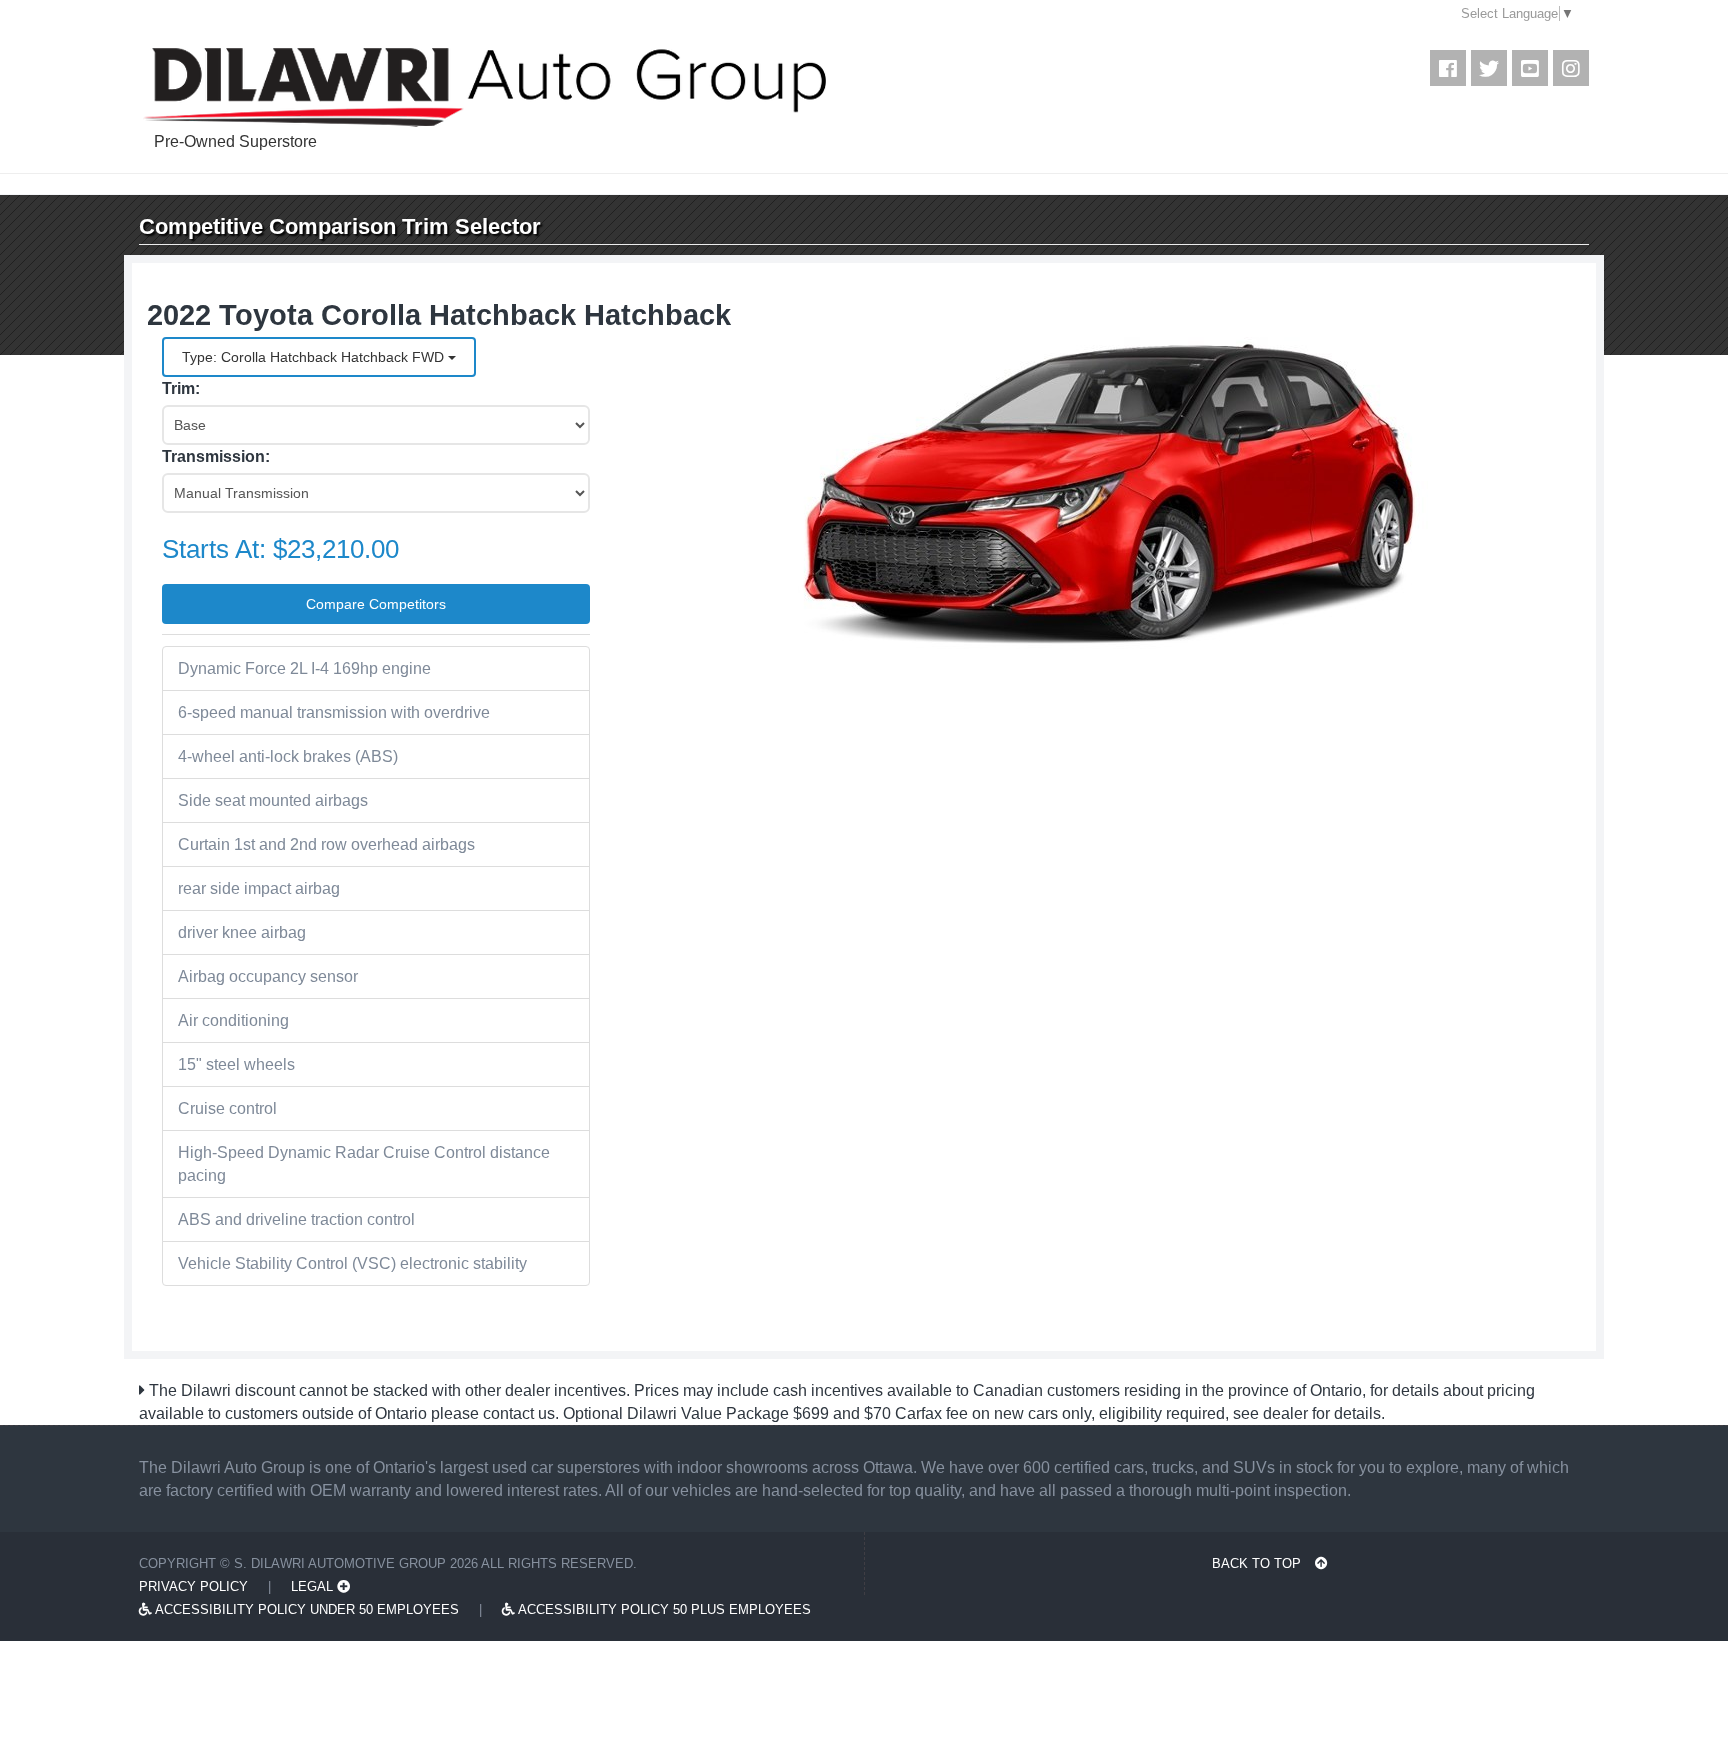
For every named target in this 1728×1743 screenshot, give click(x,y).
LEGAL (314, 1586)
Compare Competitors (376, 604)
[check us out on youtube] (1530, 68)
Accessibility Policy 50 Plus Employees (663, 1609)
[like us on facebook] (1448, 68)
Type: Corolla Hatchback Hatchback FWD (315, 357)
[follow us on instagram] (1571, 68)
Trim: (181, 388)
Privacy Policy (193, 1586)
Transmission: (216, 456)
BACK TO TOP (1258, 1563)
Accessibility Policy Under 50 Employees (305, 1609)
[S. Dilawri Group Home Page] (555, 87)
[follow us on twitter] (1489, 68)
